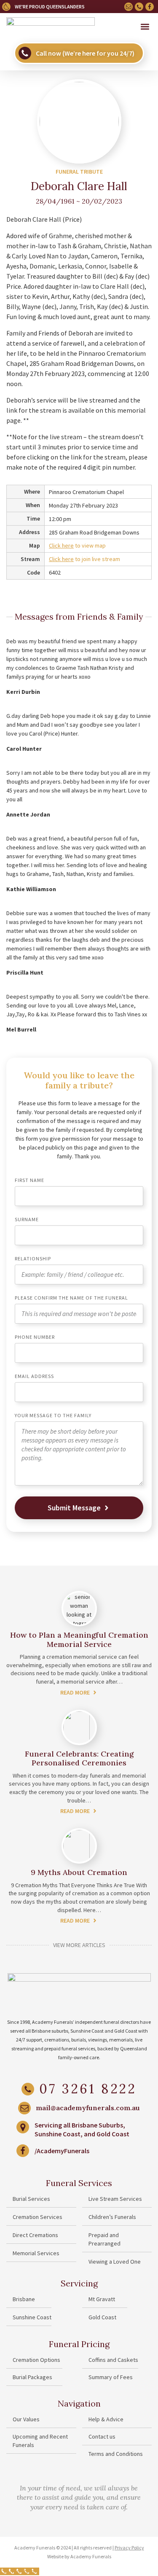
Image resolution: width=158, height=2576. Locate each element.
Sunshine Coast (32, 2317)
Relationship (33, 1259)
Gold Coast (102, 2317)
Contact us (102, 2436)
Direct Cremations (35, 2235)
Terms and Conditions (116, 2454)
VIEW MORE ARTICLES (79, 1945)
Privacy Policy (129, 2548)
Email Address (34, 1377)
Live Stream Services (115, 2199)
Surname (27, 1220)
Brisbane (24, 2299)
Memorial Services (36, 2253)
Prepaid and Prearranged (104, 2239)
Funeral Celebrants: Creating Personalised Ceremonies (79, 1758)
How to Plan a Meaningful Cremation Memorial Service (79, 1640)
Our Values (26, 2419)
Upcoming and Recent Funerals (40, 2441)
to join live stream (84, 559)
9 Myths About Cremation (79, 1872)
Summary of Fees (111, 2377)
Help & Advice (106, 2419)
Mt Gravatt (102, 2299)
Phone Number (35, 1337)
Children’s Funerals (112, 2217)
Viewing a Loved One (115, 2262)
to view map (77, 545)
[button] (145, 27)
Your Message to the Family (53, 1416)
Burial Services (31, 2199)
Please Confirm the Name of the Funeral (71, 1298)
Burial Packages (32, 2377)
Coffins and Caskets (113, 2360)
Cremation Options (36, 2360)
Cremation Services (37, 2217)
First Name (29, 1181)
